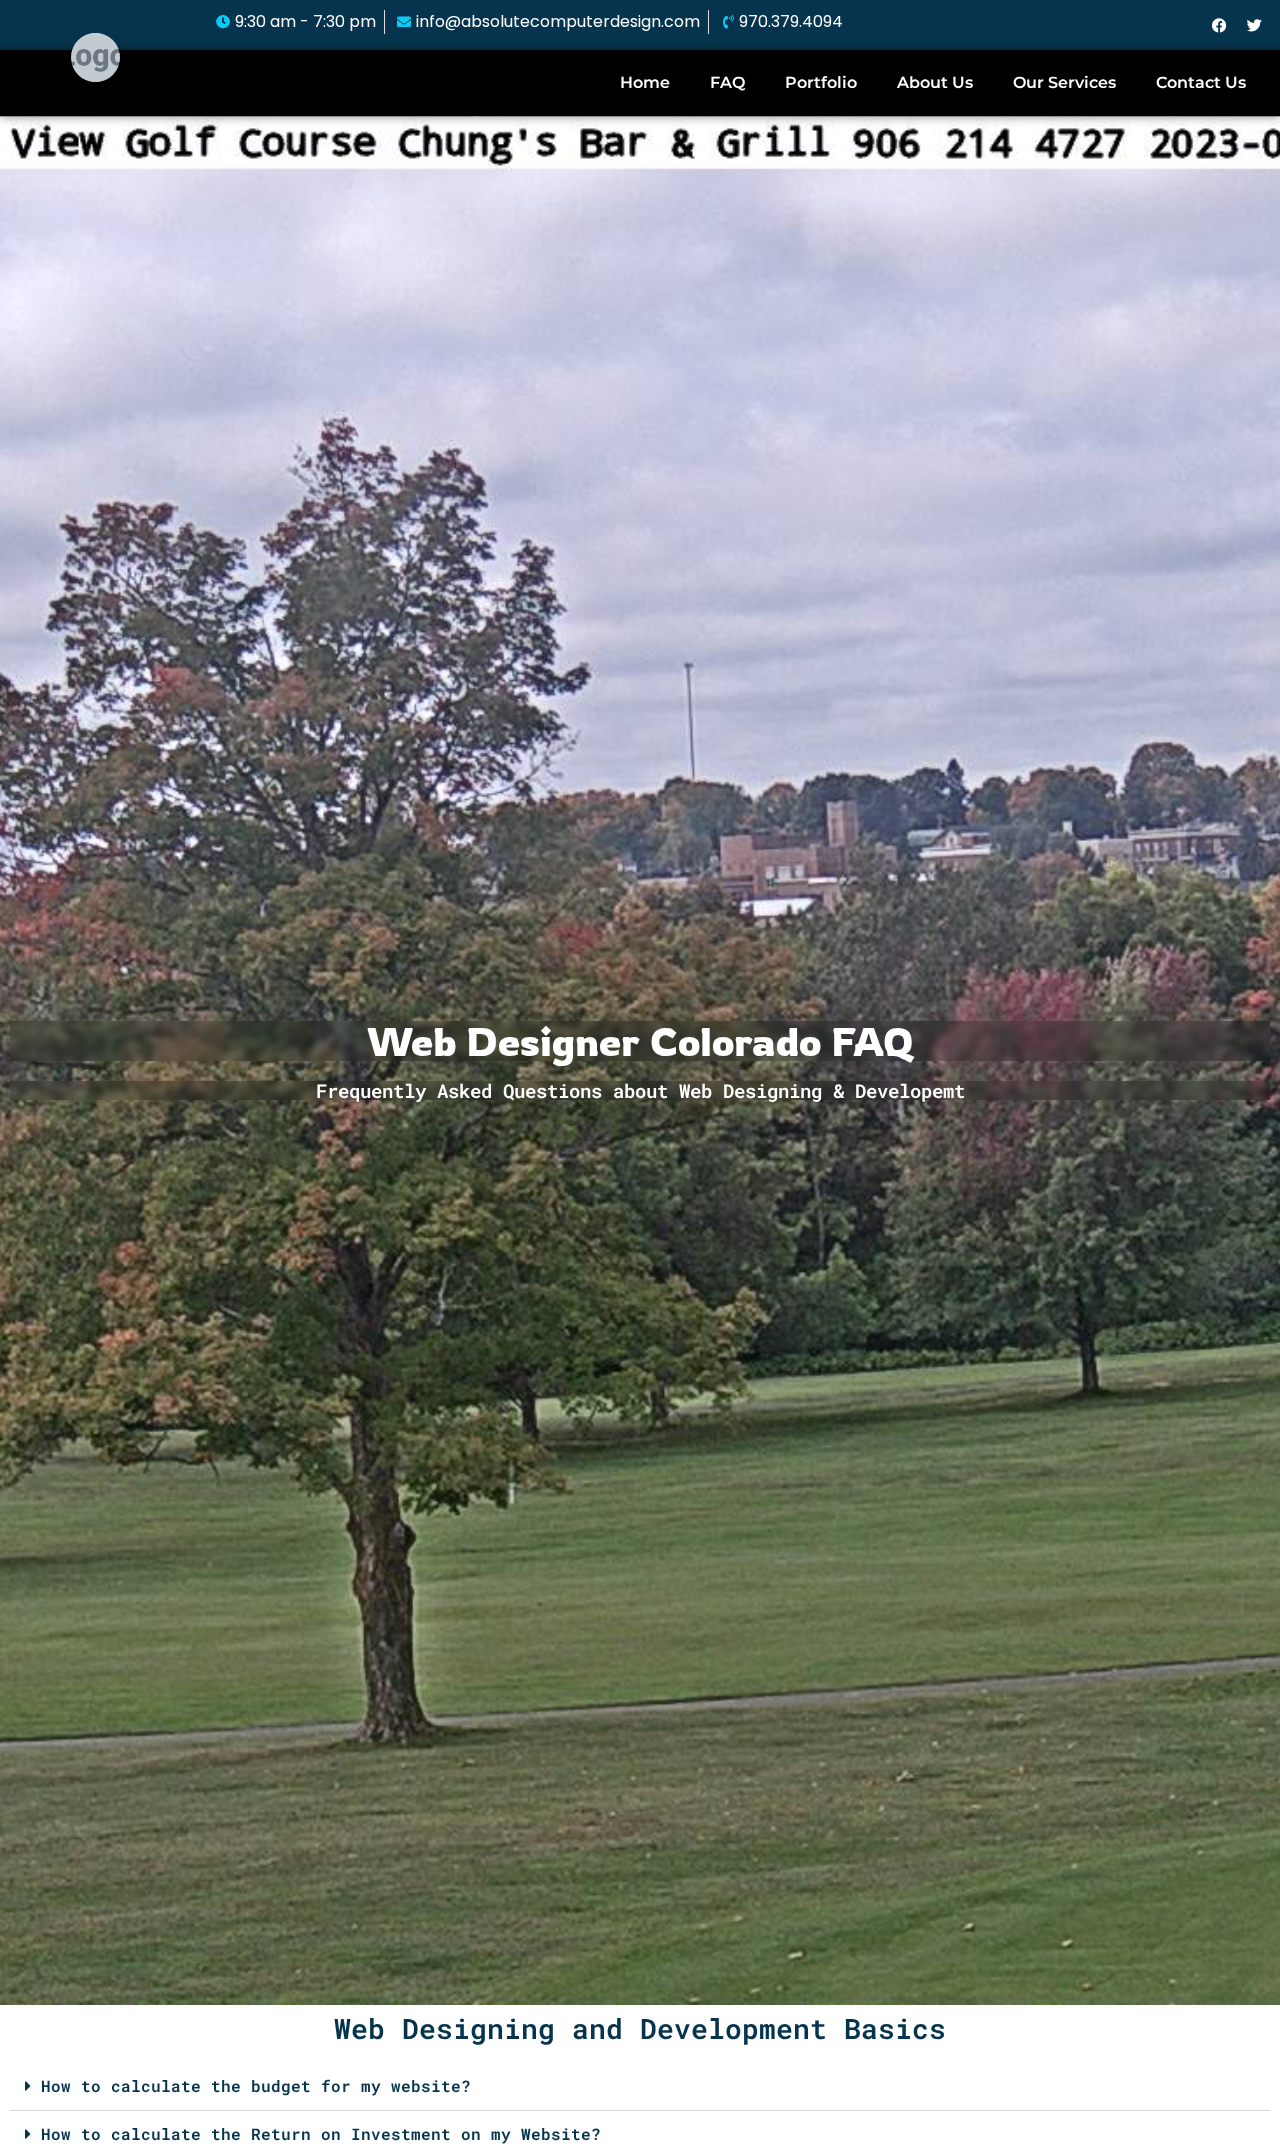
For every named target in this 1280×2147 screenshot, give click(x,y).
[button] (640, 2087)
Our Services (1064, 82)
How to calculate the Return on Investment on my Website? (321, 2133)
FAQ (727, 82)
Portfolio (821, 82)
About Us (935, 82)
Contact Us (1201, 82)
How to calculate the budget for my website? (256, 2085)
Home (645, 82)
